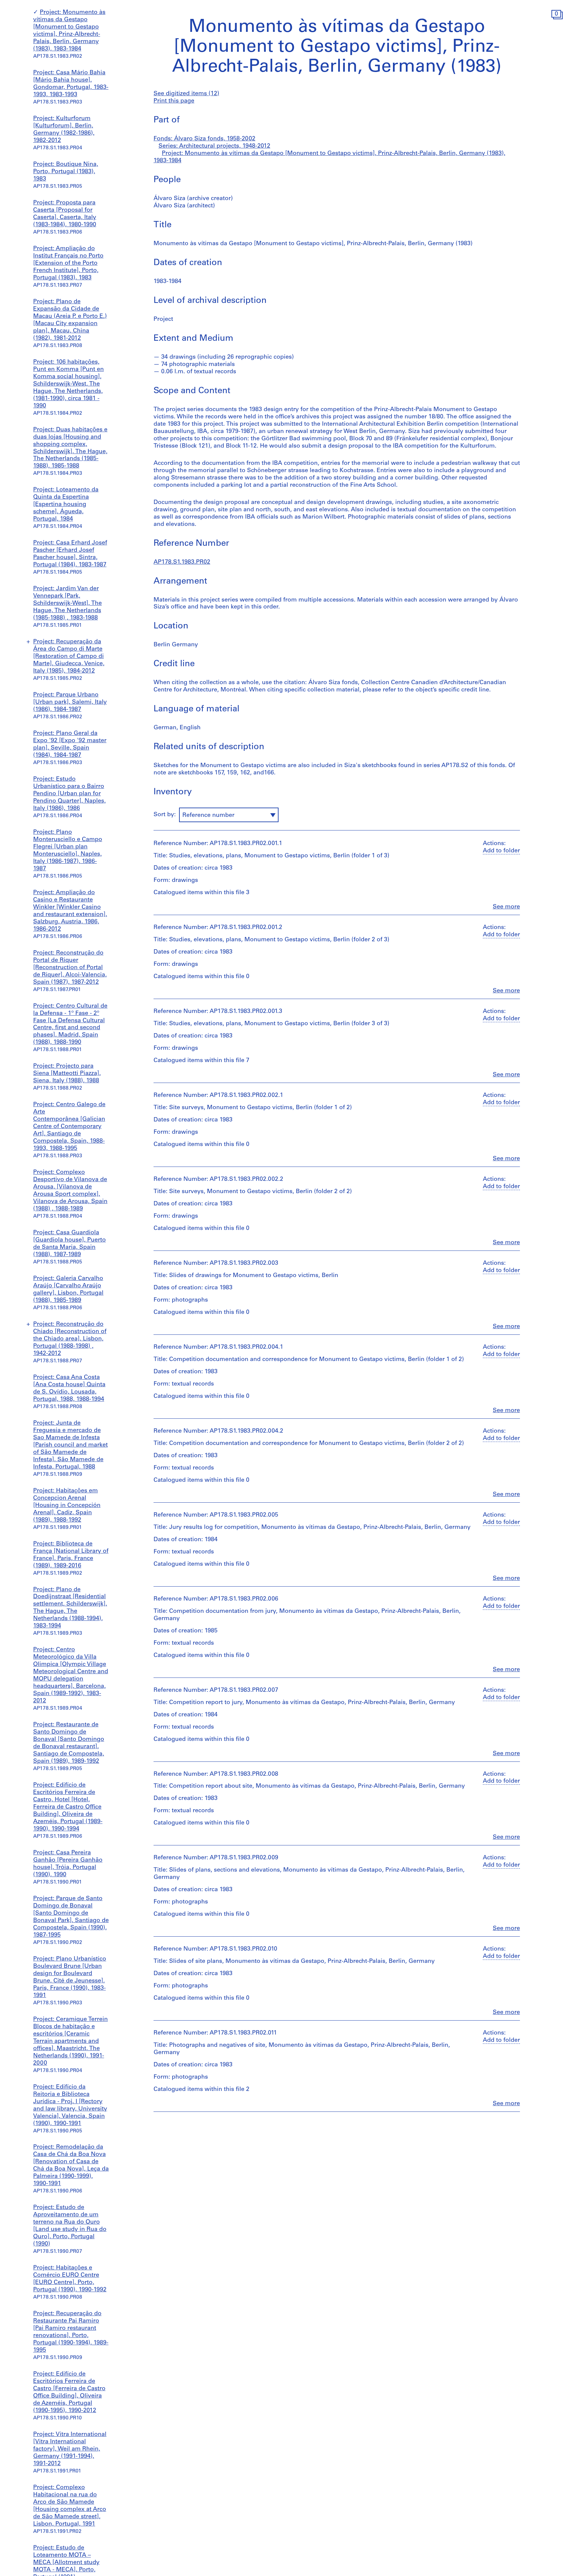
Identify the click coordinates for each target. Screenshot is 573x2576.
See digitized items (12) (186, 94)
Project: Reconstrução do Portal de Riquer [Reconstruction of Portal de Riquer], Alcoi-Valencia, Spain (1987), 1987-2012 (70, 968)
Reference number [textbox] (208, 816)
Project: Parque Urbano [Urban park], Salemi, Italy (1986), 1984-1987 (70, 702)
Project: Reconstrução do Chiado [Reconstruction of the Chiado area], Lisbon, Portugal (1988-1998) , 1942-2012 (70, 1339)
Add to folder (501, 851)
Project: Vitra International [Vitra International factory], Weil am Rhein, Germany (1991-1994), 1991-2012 (70, 2449)
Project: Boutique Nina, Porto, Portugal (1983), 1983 (66, 172)
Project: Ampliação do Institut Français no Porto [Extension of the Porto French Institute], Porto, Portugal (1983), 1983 (68, 263)
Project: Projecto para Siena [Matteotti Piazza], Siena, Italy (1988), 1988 (67, 1074)
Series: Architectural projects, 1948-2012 (214, 146)
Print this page (174, 101)
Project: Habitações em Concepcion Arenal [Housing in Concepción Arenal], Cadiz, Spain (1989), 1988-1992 (67, 1506)
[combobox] (229, 815)
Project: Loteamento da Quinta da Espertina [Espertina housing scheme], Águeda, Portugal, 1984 (66, 505)
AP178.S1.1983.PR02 (182, 562)
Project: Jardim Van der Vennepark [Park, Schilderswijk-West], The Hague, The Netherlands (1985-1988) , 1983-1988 (67, 604)
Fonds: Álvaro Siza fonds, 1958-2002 (204, 139)
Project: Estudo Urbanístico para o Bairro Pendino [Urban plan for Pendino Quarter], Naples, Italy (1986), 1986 (69, 794)
